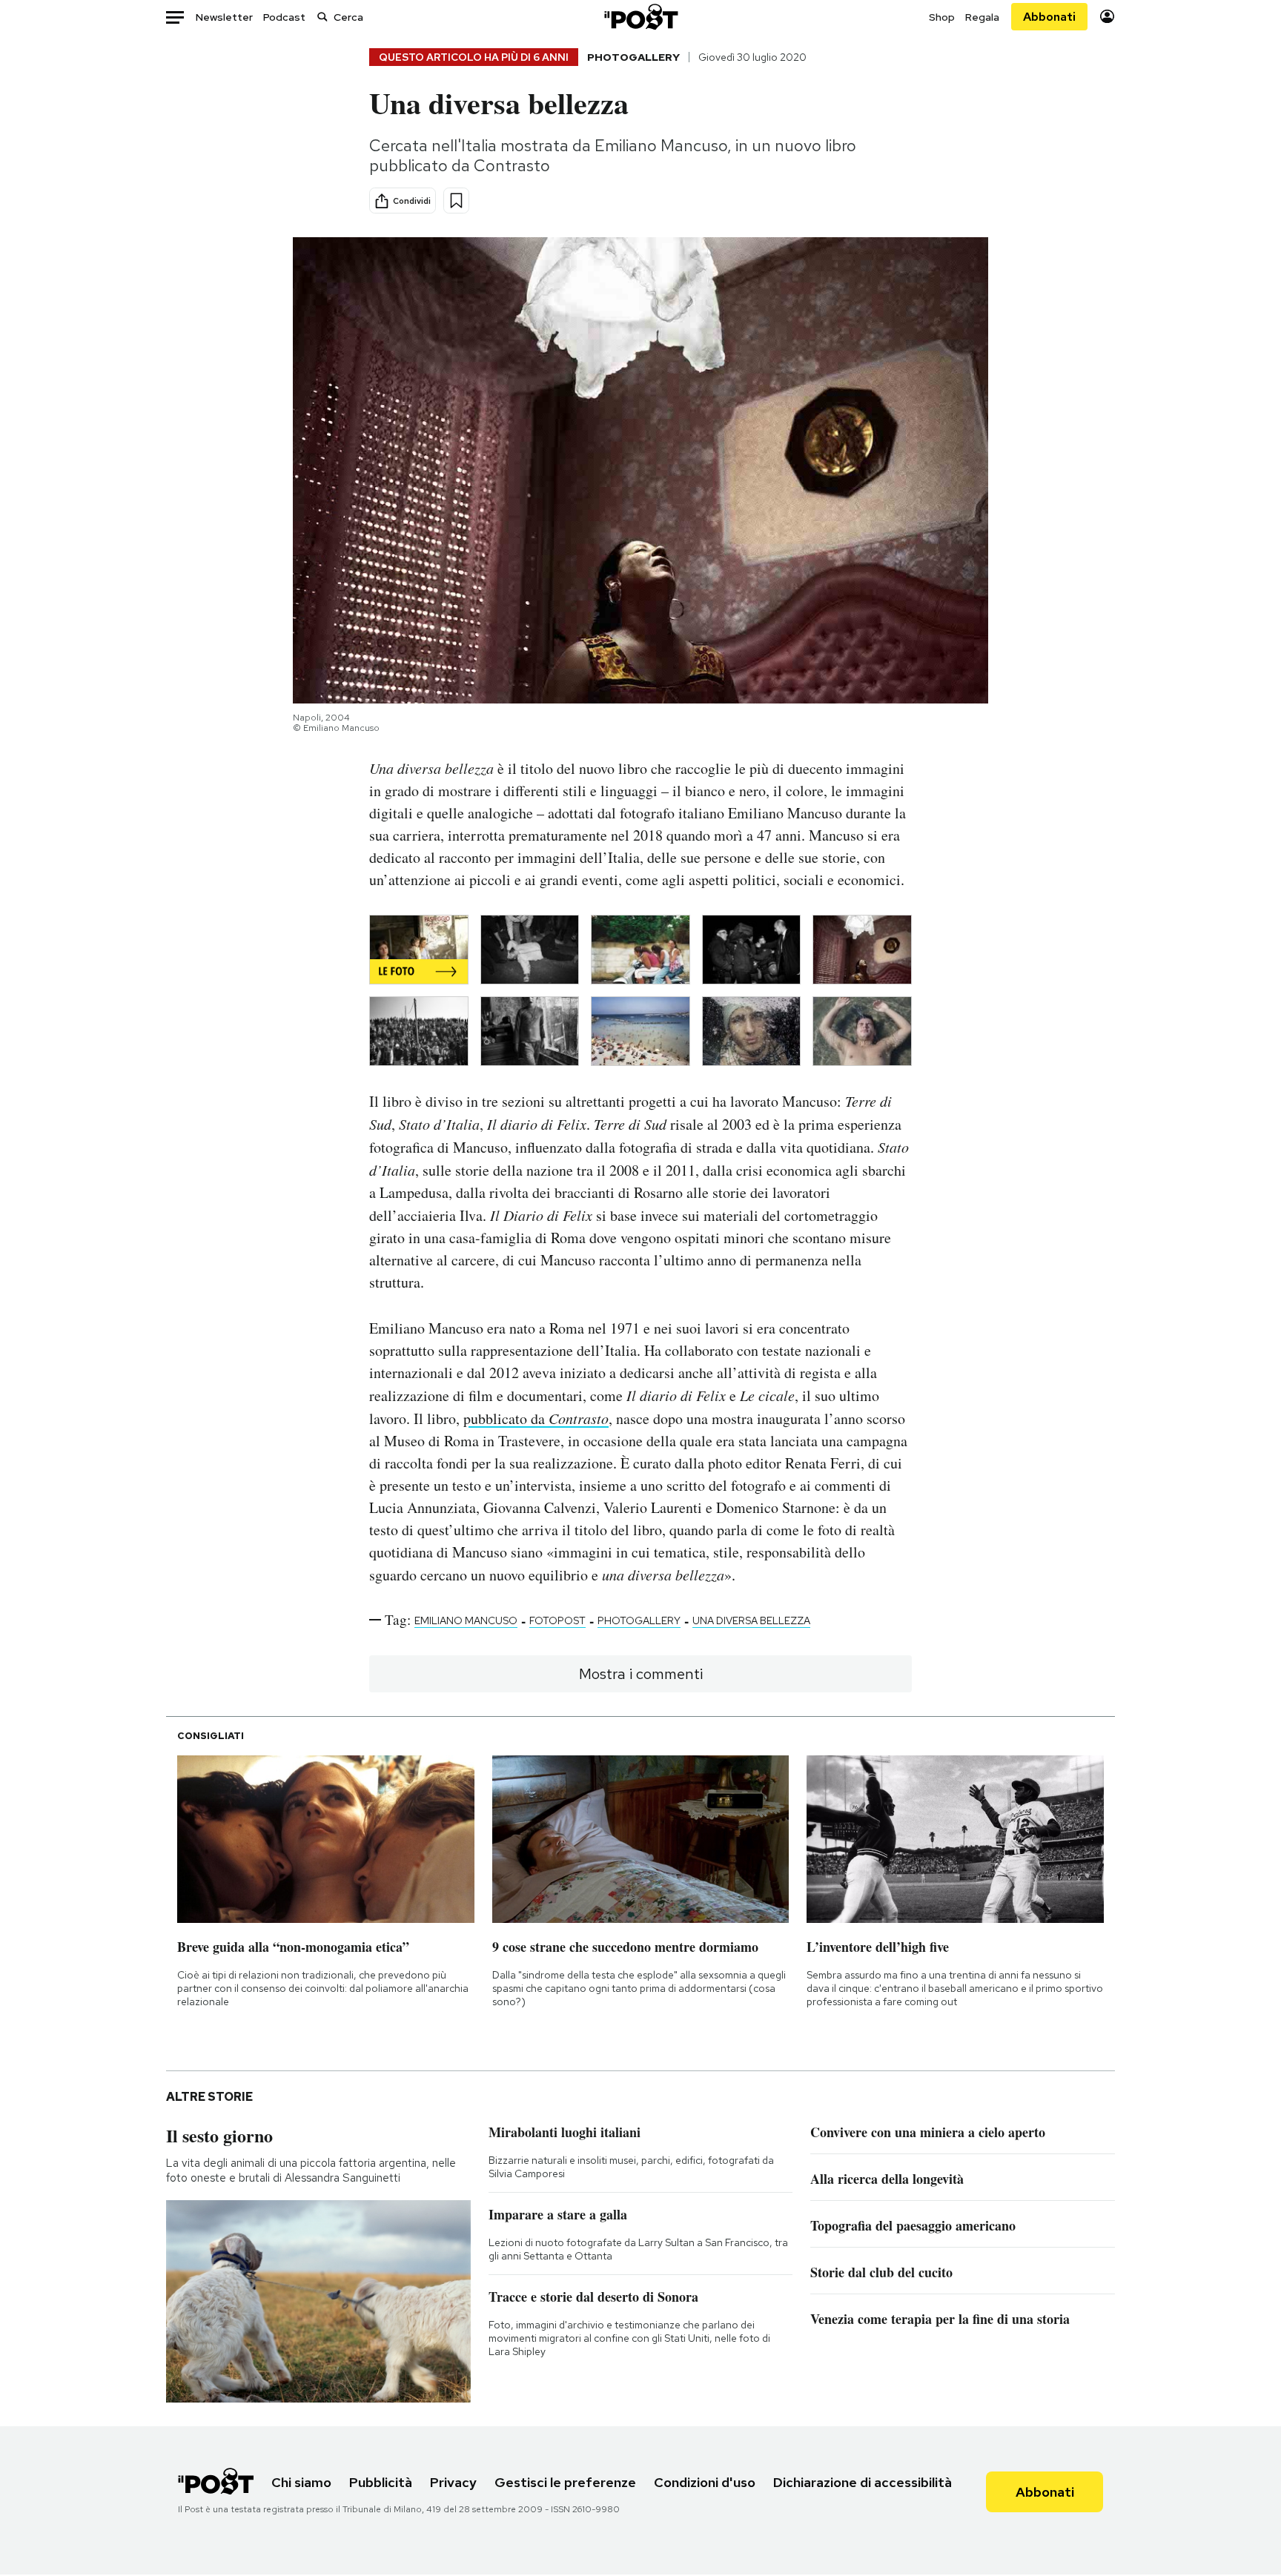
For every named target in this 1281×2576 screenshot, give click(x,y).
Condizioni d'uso (705, 2482)
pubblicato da (536, 1418)
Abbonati (1049, 17)
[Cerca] (322, 17)
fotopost (557, 1620)
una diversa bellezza (751, 1620)
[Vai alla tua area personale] (1107, 17)
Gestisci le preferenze (565, 2482)
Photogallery (633, 57)
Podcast (284, 17)
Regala (982, 17)
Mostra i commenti (641, 1674)
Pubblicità (381, 2482)
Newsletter (224, 17)
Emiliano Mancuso (466, 1620)
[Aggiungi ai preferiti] (456, 201)
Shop (942, 17)
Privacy (453, 2482)
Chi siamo (301, 2482)
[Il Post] (640, 17)
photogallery (639, 1620)
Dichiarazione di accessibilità (863, 2482)
